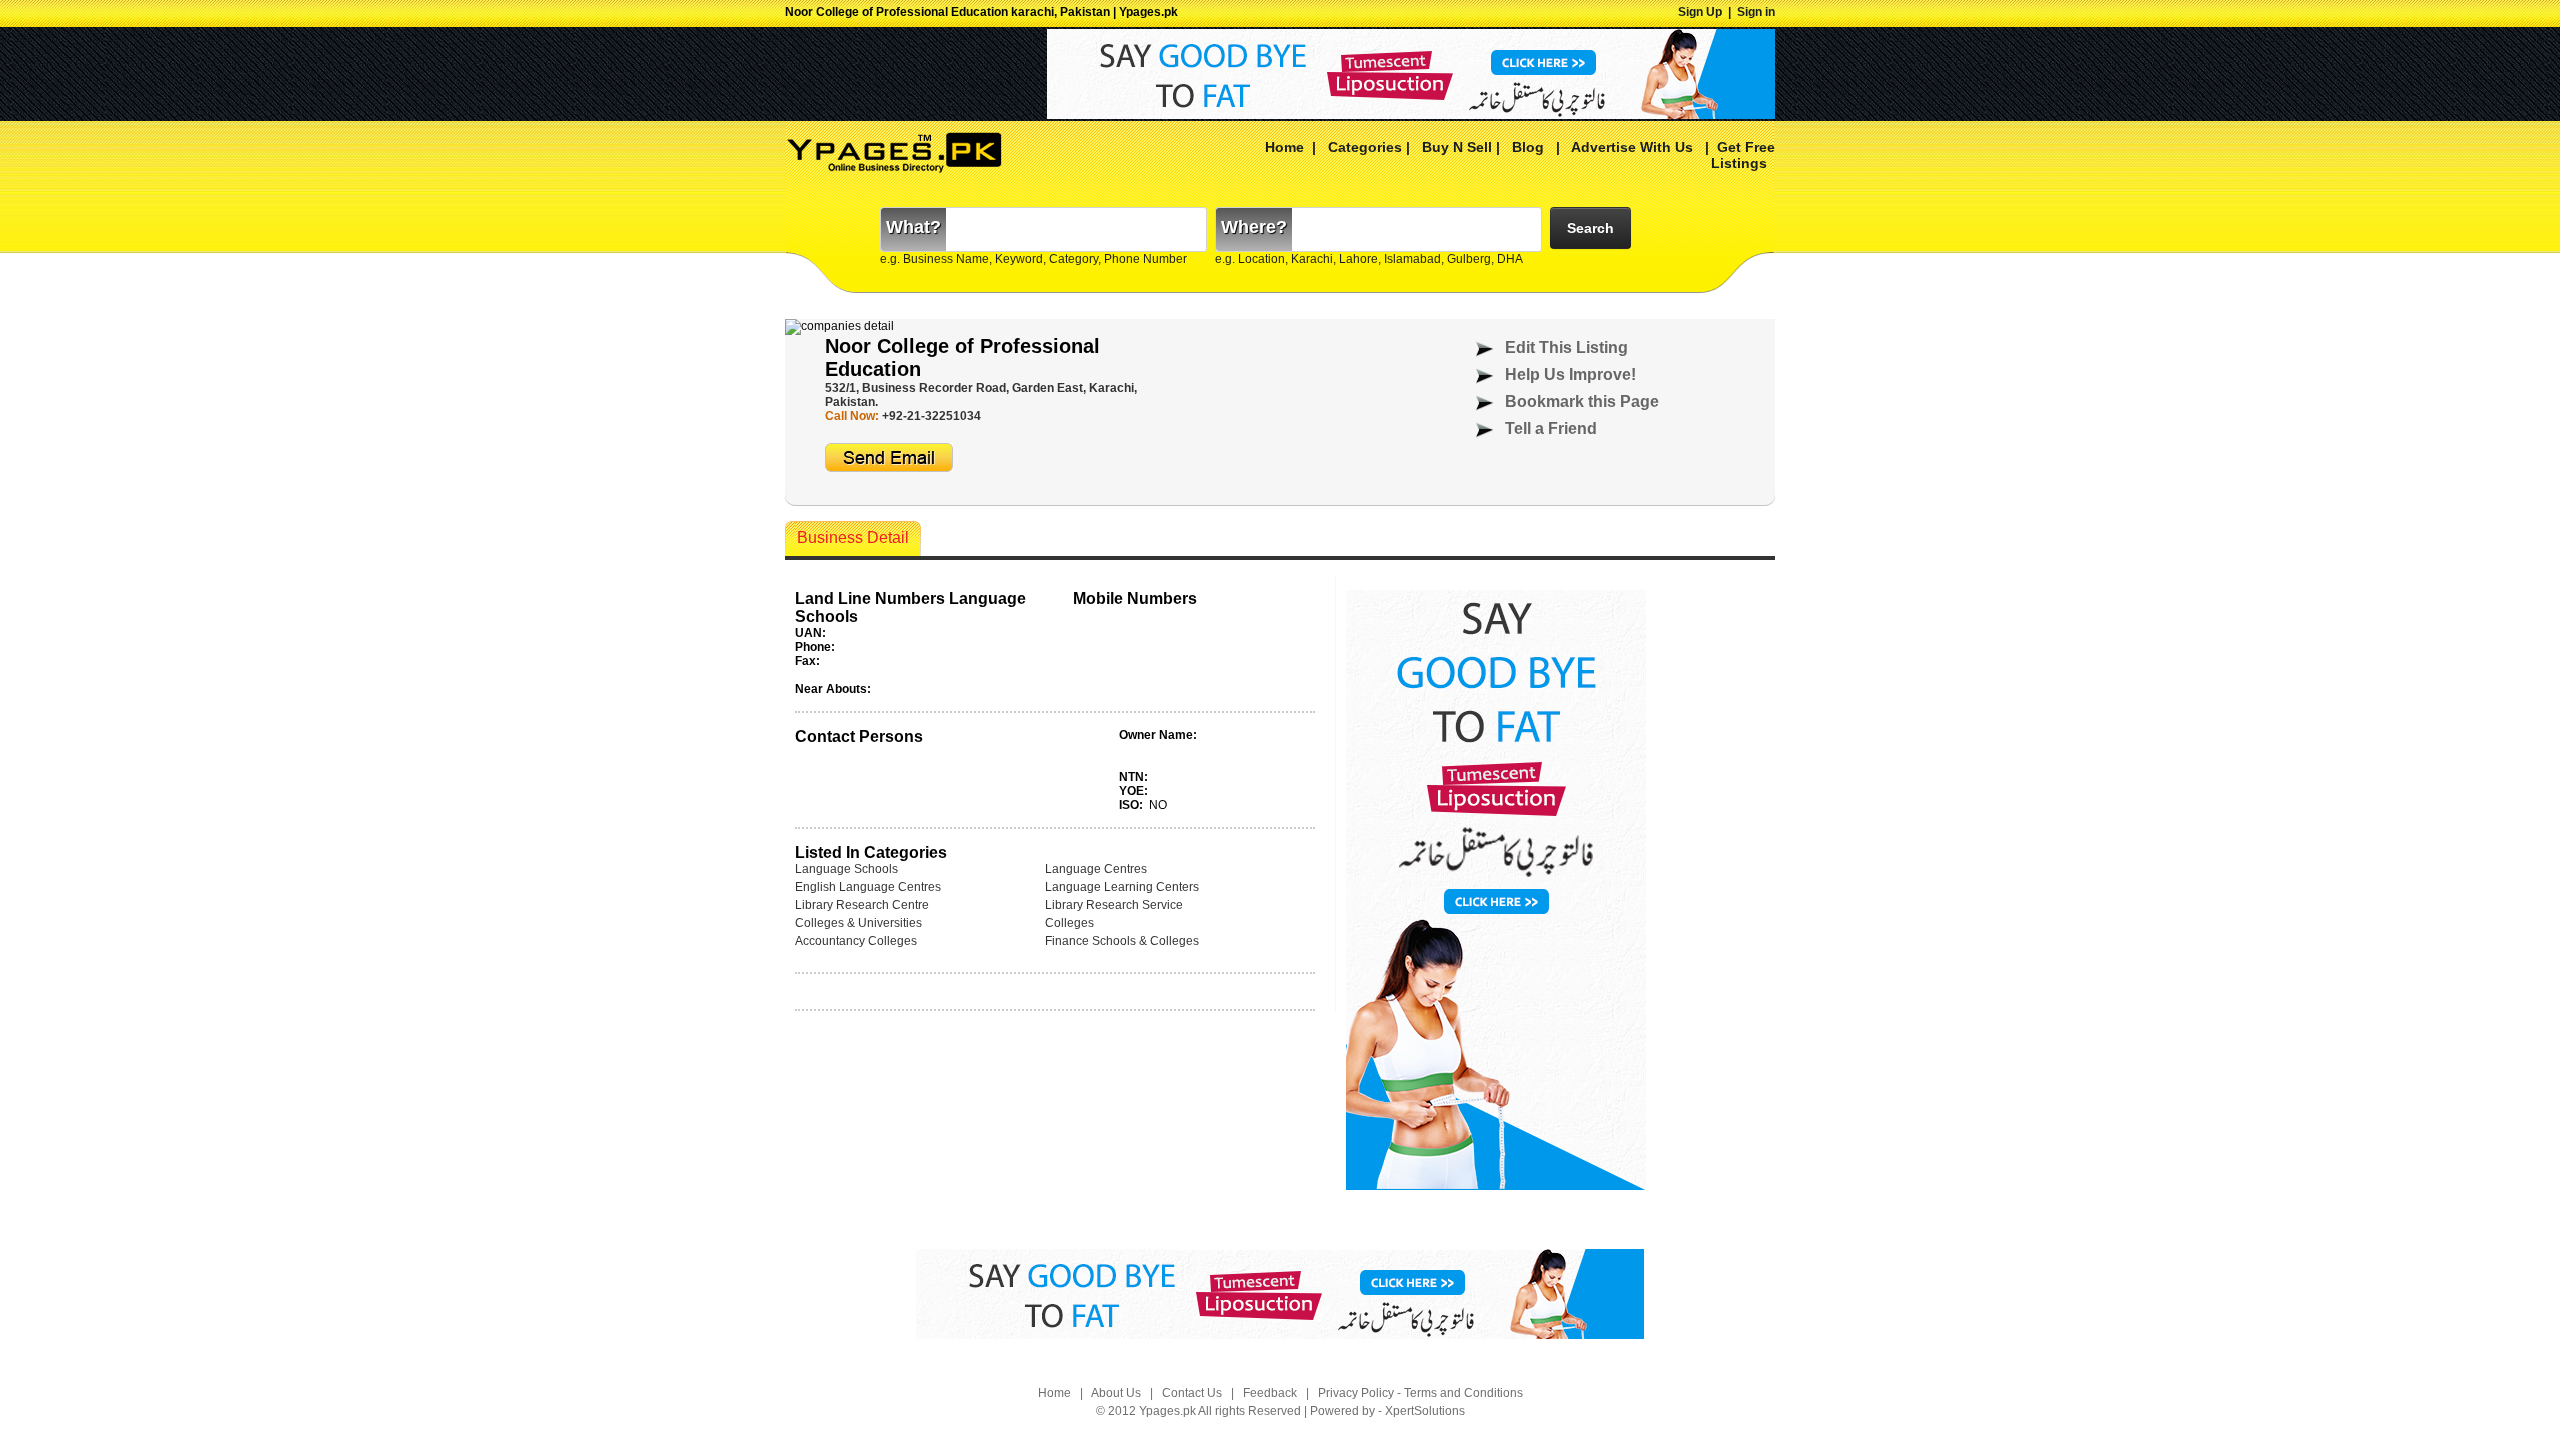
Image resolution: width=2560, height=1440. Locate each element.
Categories (1365, 147)
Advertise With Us (1630, 147)
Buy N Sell (1457, 147)
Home (1284, 147)
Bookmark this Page (1582, 401)
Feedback (1270, 1393)
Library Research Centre (862, 905)
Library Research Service (1114, 905)
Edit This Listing (1566, 347)
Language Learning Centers (1122, 887)
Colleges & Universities (858, 923)
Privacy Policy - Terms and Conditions (1420, 1393)
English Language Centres (868, 887)
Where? (1254, 227)
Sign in (1756, 12)
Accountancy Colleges (856, 941)
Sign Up (1700, 12)
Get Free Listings (1743, 155)
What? (913, 227)
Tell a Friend (1551, 428)
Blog (1528, 147)
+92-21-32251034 (931, 416)
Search (1590, 228)
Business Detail (853, 537)
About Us (1116, 1393)
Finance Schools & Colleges (1122, 941)
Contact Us (1192, 1393)
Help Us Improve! (1570, 374)
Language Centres (1096, 869)
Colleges (1069, 923)
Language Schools (846, 869)
